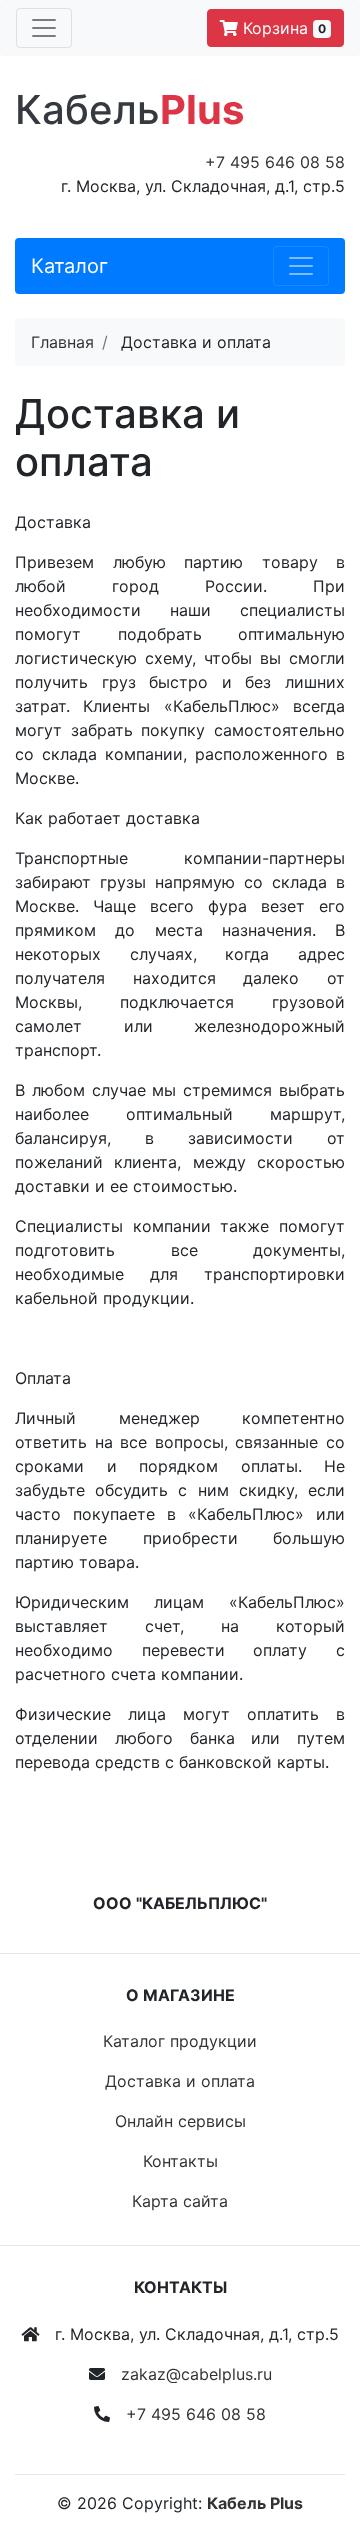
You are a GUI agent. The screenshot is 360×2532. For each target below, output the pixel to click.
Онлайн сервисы (180, 2121)
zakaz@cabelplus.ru (196, 2374)
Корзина (282, 28)
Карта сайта (180, 2201)
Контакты (180, 2161)
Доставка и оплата (180, 2081)
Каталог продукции (180, 2041)
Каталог (69, 266)
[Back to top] (315, 2437)
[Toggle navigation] (44, 28)
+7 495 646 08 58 (275, 162)
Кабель (129, 109)
